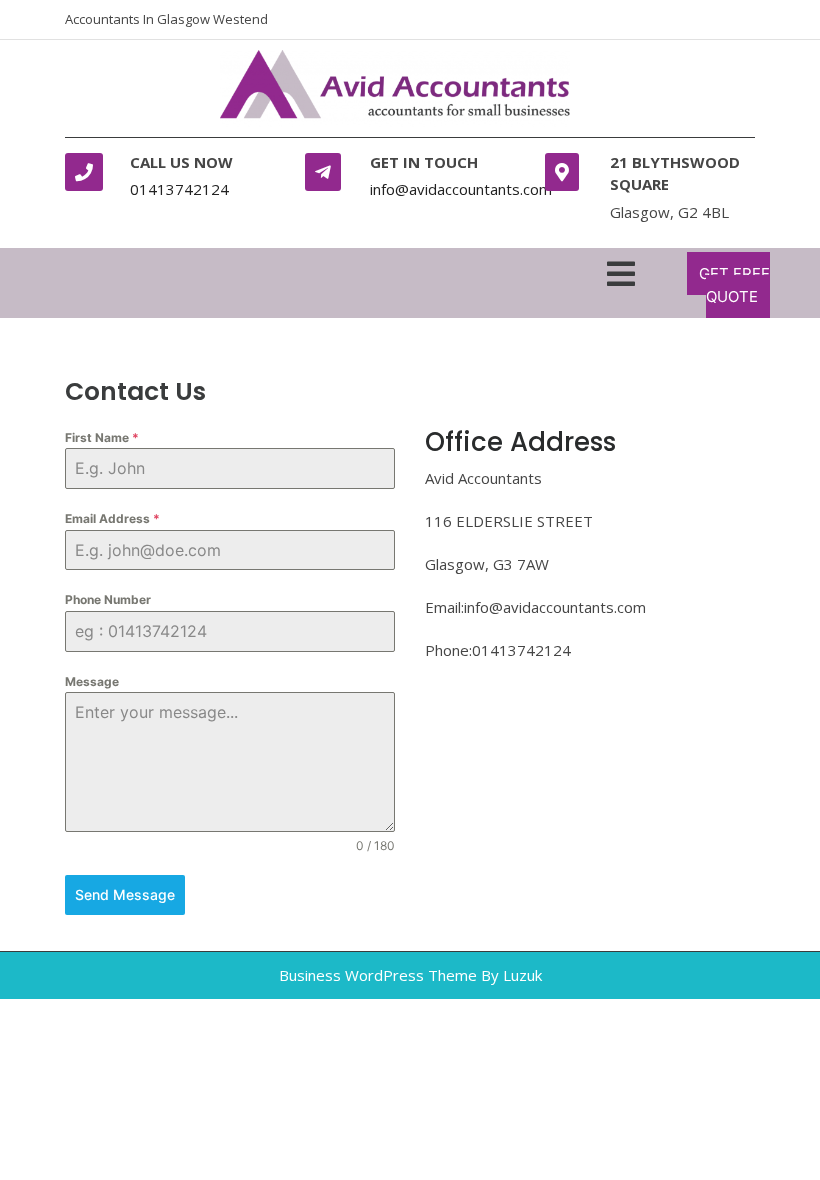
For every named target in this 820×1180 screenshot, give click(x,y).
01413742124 (179, 189)
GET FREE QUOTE (734, 285)
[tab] (621, 270)
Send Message (125, 894)
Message (92, 681)
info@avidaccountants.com (461, 189)
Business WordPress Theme (378, 975)
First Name (102, 437)
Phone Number (108, 599)
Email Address (112, 518)
